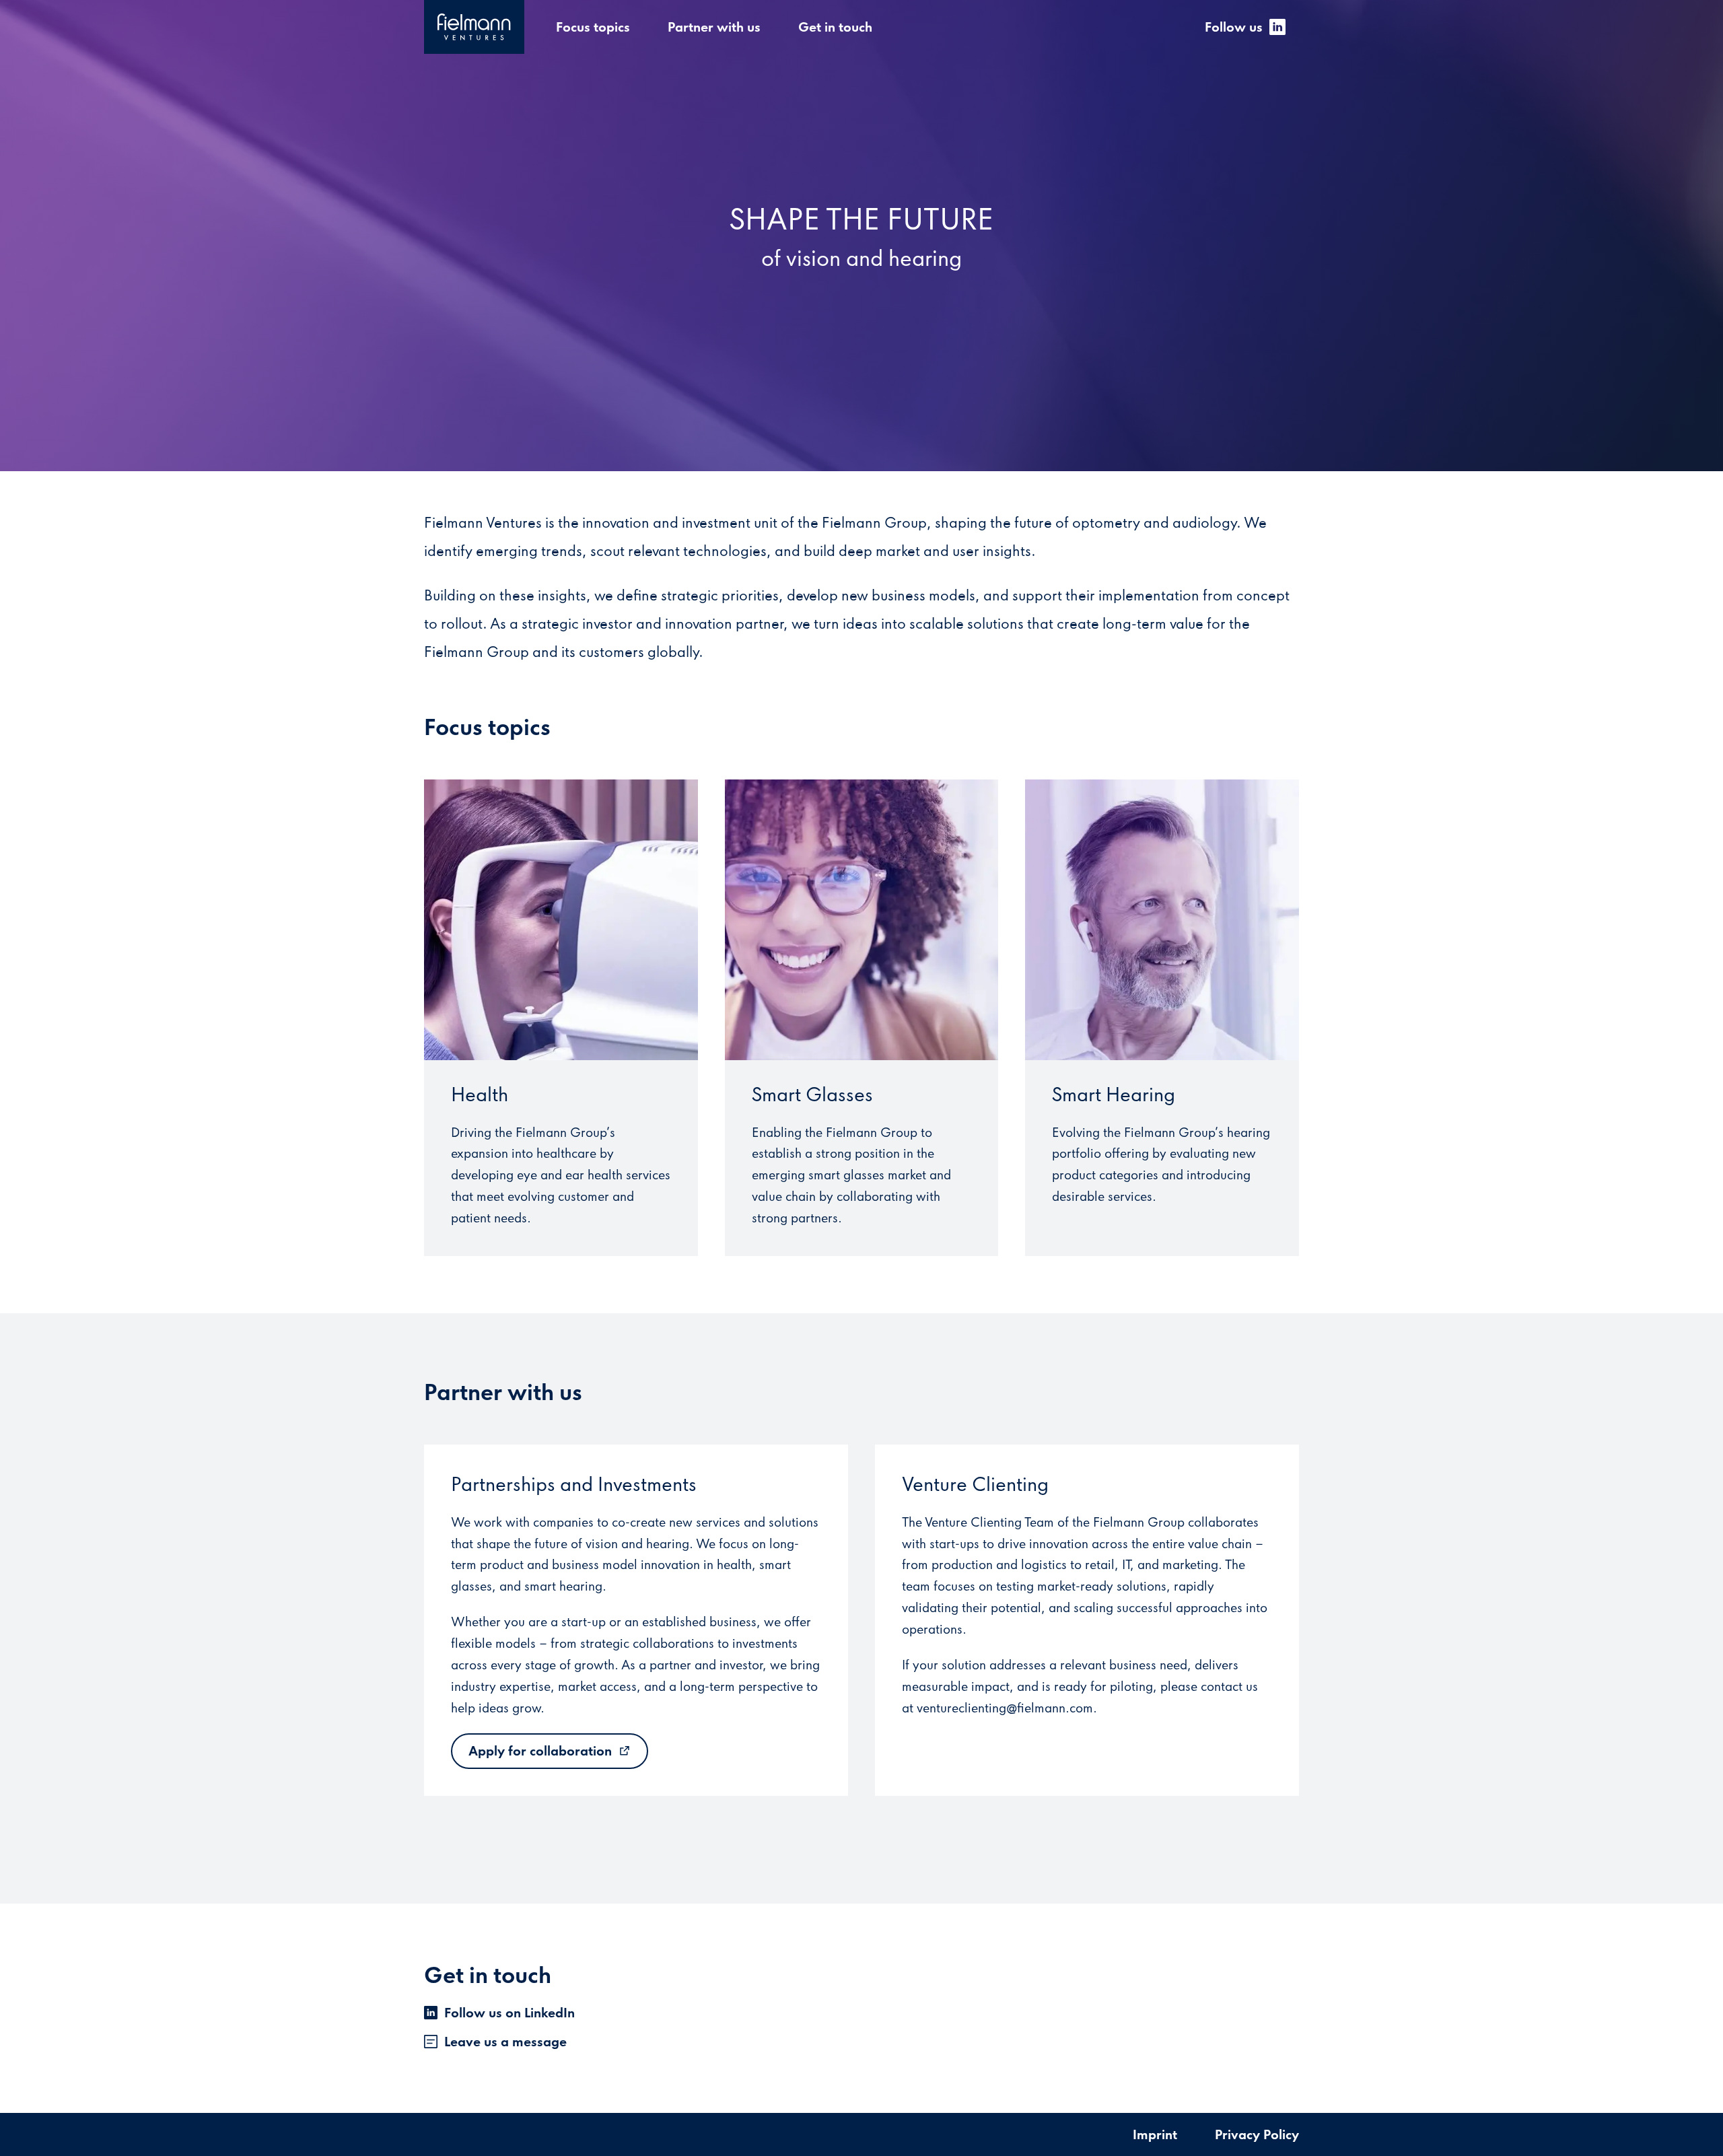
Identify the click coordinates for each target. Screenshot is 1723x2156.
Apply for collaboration (540, 1751)
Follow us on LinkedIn (509, 2013)
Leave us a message (505, 2042)
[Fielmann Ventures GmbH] (474, 27)
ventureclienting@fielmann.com (1005, 1708)
